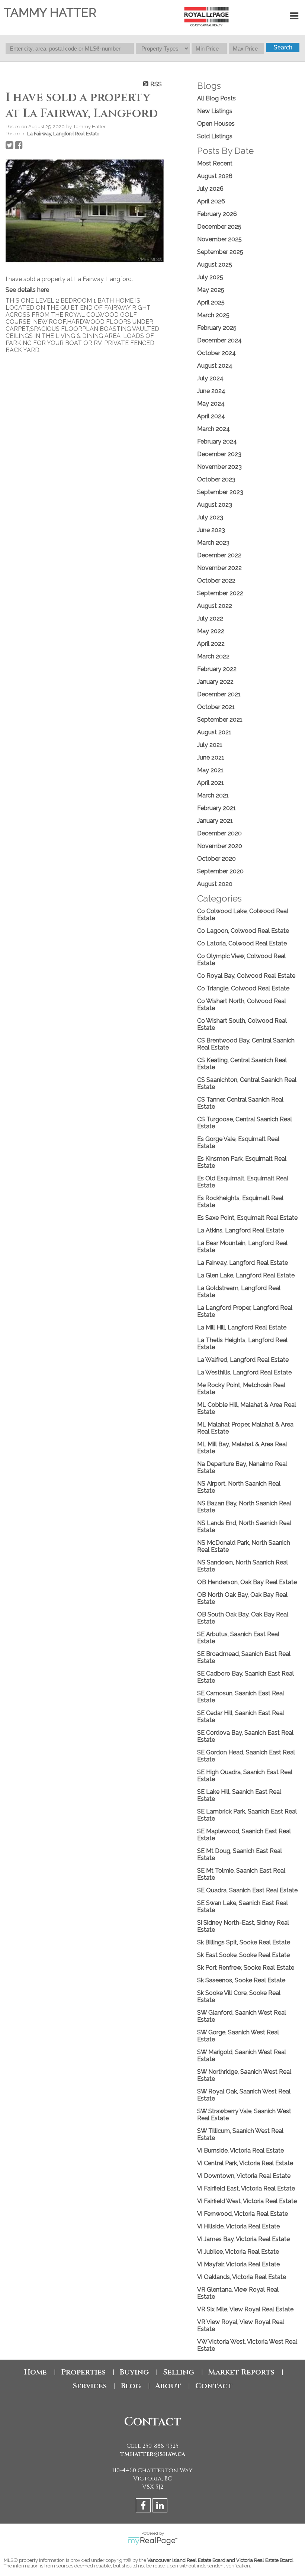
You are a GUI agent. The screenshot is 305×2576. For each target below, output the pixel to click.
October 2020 (216, 859)
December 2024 (219, 340)
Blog (131, 2386)
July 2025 (210, 277)
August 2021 (214, 732)
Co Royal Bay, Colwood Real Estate (246, 976)
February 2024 (217, 441)
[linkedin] (161, 2507)
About (168, 2386)
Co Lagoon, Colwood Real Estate (243, 931)
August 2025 (215, 265)
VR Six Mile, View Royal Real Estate (245, 2309)
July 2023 (210, 517)
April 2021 (211, 783)
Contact (214, 2386)
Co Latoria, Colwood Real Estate (242, 943)
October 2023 (216, 479)
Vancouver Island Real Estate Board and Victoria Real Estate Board (220, 2560)
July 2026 (210, 189)
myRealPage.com (153, 2541)
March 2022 (213, 656)
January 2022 (215, 682)
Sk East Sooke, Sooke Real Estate (243, 1955)
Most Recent (215, 163)
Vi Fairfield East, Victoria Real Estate (246, 2188)
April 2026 (211, 201)
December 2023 (219, 454)
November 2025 (219, 239)
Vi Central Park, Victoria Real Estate (245, 2163)
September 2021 (220, 720)
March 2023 (213, 543)
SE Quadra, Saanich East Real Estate (247, 1890)
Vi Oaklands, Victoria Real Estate (242, 2277)
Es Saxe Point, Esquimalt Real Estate (247, 1218)
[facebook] (144, 2507)
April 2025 (211, 302)
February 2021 (216, 808)
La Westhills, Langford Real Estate (244, 1372)
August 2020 (215, 884)
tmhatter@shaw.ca (153, 2454)
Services (90, 2386)
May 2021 (210, 770)
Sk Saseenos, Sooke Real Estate (241, 1980)
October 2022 (216, 581)
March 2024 (213, 429)
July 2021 (210, 745)
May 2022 (211, 631)
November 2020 (220, 846)
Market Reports (241, 2372)
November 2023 (219, 467)
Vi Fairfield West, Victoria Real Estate (247, 2201)
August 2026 (215, 176)
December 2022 (219, 555)
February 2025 (217, 328)
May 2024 (211, 404)
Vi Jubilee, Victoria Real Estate (238, 2252)
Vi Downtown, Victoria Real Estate (244, 2176)
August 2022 (215, 606)
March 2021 (213, 795)
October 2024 (216, 353)
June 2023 (211, 530)
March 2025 (213, 315)
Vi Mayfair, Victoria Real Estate (238, 2264)
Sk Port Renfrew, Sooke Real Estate (246, 1968)
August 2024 (215, 366)
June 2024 (211, 391)
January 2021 (215, 821)
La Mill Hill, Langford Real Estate (242, 1327)
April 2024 (211, 416)
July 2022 (210, 618)
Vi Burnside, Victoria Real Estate (240, 2151)
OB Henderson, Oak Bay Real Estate (247, 1582)
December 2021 (219, 694)
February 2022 (217, 669)
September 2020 (220, 871)
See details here (27, 290)
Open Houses (216, 124)
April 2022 (211, 644)
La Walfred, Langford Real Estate (243, 1360)
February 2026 (217, 214)
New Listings (215, 111)
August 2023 (215, 505)
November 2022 (219, 568)
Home (36, 2372)
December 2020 (219, 833)
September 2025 (220, 252)
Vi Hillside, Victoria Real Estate (238, 2226)
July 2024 (210, 378)
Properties (83, 2372)
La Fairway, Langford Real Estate (63, 133)
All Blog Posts (216, 98)
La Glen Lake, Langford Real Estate (246, 1275)
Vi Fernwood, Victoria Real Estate (243, 2214)
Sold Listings (215, 136)
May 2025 (211, 290)
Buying (134, 2372)
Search (283, 47)
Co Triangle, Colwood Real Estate (243, 988)
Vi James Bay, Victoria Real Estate (243, 2239)
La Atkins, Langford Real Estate (240, 1230)
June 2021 (211, 757)
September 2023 (220, 492)
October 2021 (216, 707)
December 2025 (219, 227)
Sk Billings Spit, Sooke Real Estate (244, 1942)
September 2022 (220, 593)
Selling (179, 2372)
